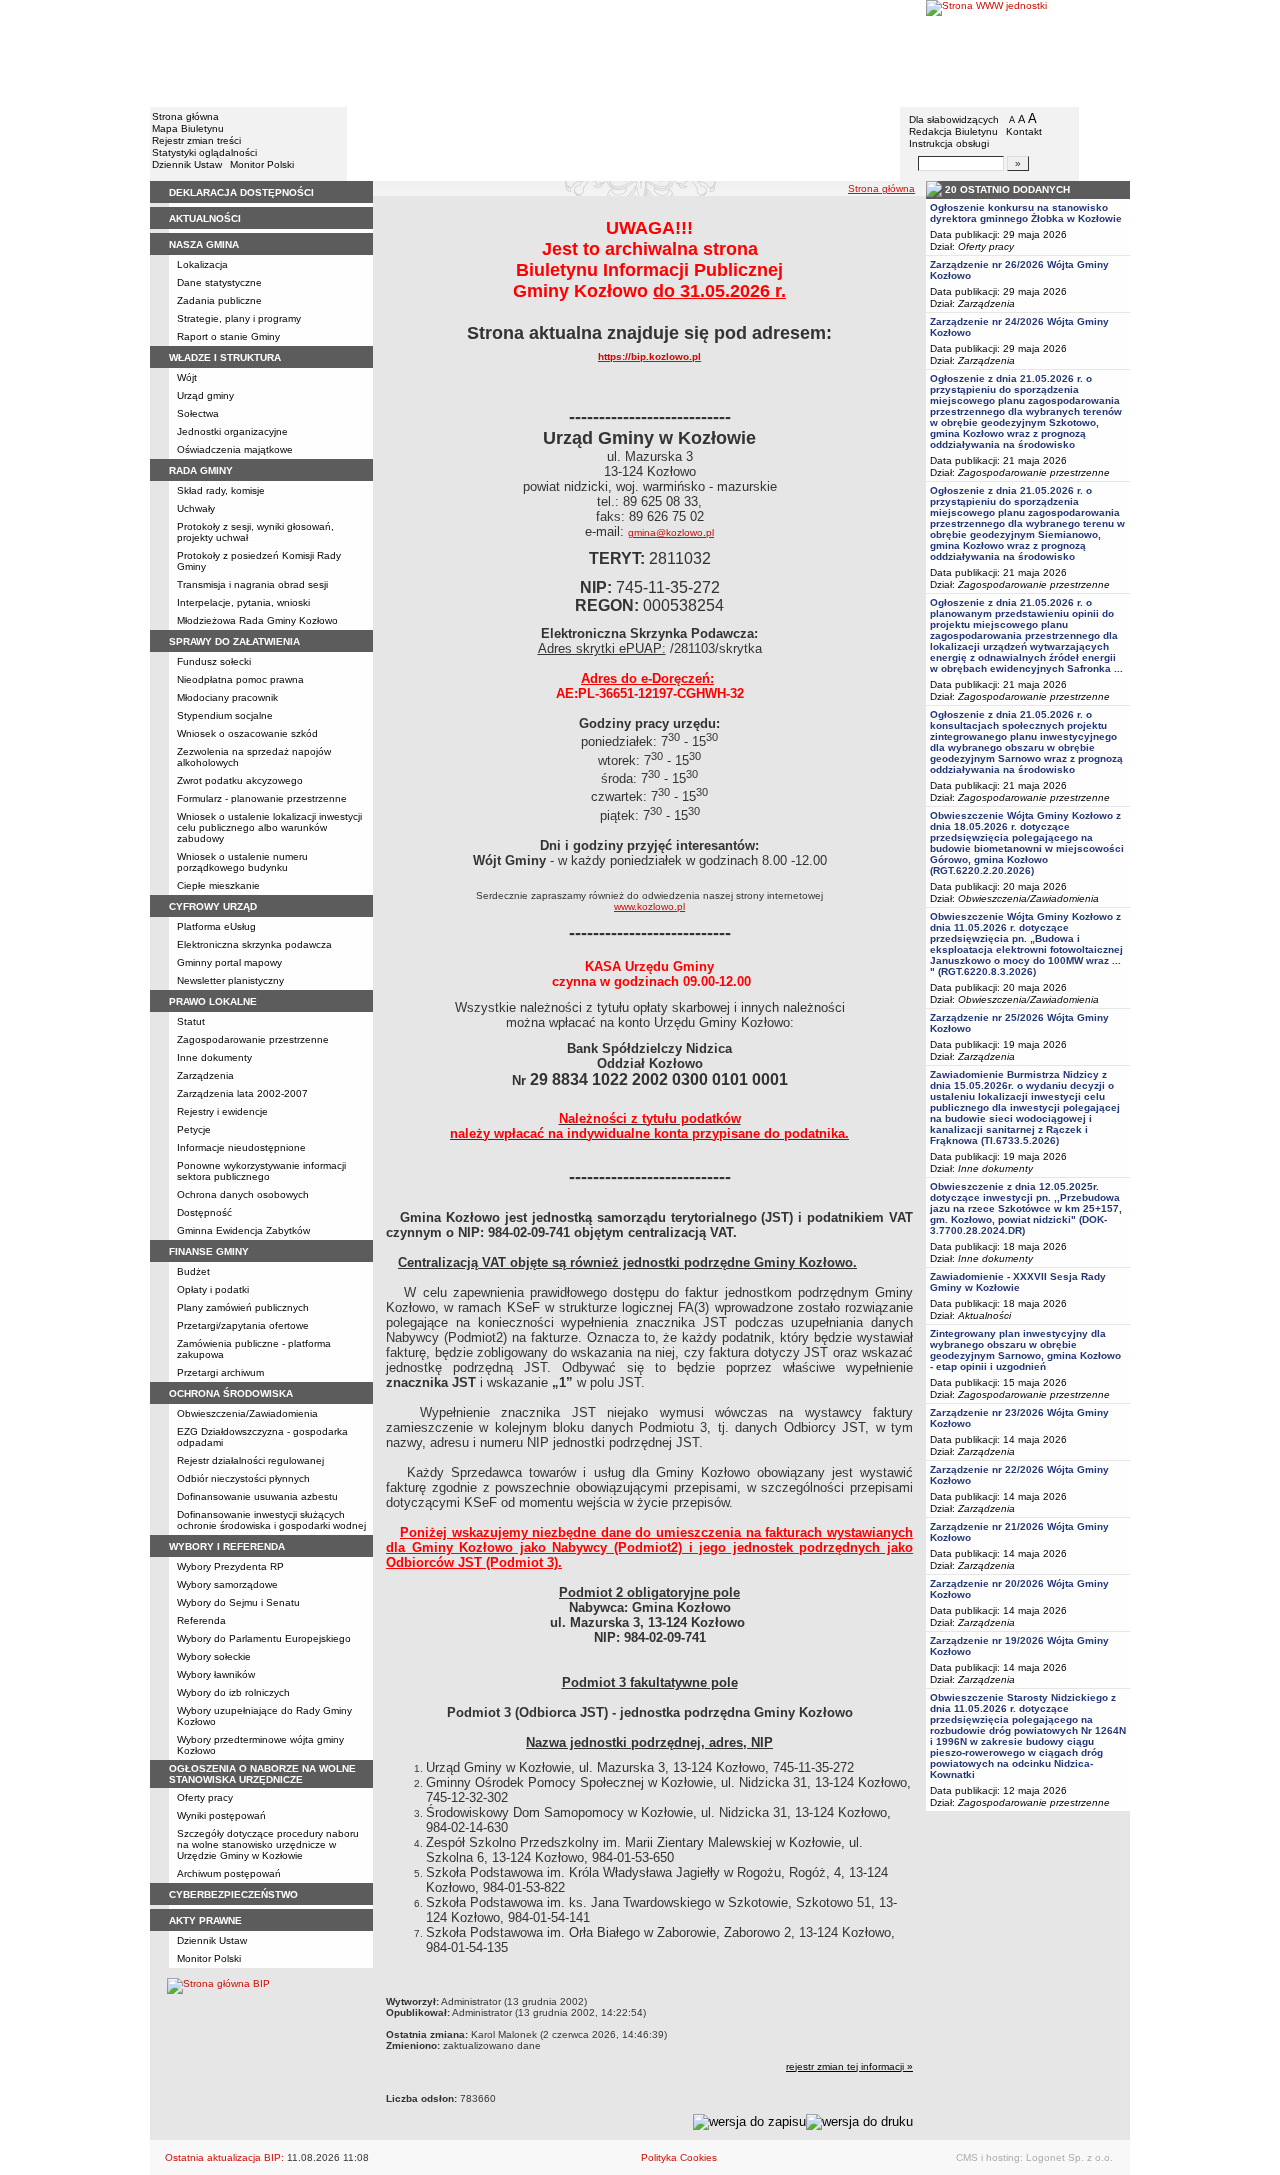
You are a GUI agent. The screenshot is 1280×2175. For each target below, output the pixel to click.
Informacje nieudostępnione (241, 1147)
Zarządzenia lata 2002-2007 (242, 1093)
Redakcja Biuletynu (953, 131)
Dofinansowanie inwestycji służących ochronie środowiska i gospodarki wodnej (271, 1520)
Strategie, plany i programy (239, 318)
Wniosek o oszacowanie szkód (247, 733)
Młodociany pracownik (227, 697)
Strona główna (185, 116)
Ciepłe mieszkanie (218, 885)
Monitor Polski (262, 164)
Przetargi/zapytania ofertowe (243, 1325)
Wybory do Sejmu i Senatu (238, 1602)
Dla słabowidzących (954, 119)
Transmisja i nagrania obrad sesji (252, 584)
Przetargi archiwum (220, 1372)
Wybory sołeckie (214, 1656)
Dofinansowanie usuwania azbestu (257, 1496)
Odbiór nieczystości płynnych (243, 1478)
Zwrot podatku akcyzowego (240, 780)
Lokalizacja (202, 264)
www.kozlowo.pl (649, 906)
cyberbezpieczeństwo (233, 1894)
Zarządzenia (205, 1075)
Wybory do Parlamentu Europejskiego (264, 1638)
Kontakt (1024, 131)
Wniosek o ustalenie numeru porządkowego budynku (242, 862)
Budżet (193, 1271)
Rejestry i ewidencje (222, 1111)
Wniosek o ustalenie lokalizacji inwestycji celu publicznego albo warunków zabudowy (269, 827)
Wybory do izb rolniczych (233, 1692)
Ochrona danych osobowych (243, 1194)
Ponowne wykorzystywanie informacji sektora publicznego (261, 1171)
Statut (191, 1021)
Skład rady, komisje (221, 490)
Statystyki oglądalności (204, 152)
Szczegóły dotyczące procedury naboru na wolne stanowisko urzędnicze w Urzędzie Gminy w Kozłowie (268, 1844)
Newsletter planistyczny (230, 980)
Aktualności (984, 1315)
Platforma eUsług (216, 926)
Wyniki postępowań (221, 1815)
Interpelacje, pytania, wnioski (243, 602)
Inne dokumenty (214, 1057)
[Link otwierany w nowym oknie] (1028, 52)
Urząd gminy (205, 395)
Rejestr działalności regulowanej (250, 1460)
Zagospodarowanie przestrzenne (253, 1039)
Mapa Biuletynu (188, 128)
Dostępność (204, 1212)
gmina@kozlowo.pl (671, 532)
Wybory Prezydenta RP (230, 1566)
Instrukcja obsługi (949, 143)
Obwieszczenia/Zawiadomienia (247, 1413)
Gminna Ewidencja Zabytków (243, 1230)
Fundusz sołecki (214, 661)
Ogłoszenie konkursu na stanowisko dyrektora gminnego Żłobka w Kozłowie (1026, 213)
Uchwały (196, 508)
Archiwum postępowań (229, 1873)
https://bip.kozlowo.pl (649, 356)
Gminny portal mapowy (229, 962)
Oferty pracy (205, 1797)
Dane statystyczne (219, 282)
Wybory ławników (216, 1674)
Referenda (201, 1620)
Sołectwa (198, 413)
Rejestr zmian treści (196, 140)
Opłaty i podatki (213, 1289)
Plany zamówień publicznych (243, 1307)
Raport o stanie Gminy (228, 336)
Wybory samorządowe (227, 1584)
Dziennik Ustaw (187, 164)
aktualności (205, 218)
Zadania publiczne (219, 300)
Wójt (187, 377)
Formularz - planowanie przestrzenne (262, 798)
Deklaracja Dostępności (241, 192)
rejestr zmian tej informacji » (849, 2066)
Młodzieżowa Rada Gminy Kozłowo (257, 620)
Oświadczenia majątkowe (235, 449)
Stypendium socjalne (225, 715)
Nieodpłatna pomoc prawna (240, 679)
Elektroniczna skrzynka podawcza (254, 944)
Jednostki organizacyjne (232, 431)
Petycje (194, 1129)
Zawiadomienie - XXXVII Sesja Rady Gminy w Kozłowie (1018, 1282)
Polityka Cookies (679, 2157)
